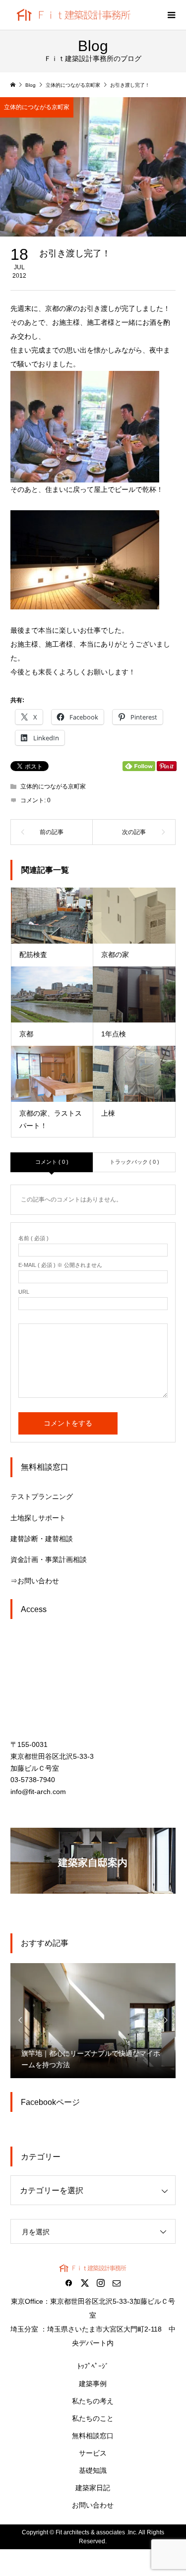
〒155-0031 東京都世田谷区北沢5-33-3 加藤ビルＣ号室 (52, 1756)
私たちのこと (93, 2418)
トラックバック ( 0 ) (134, 1162)
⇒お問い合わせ (35, 1581)
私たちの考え (93, 2401)
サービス (93, 2453)
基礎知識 (93, 2470)
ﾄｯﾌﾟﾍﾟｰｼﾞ (93, 2366)
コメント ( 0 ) (52, 1162)
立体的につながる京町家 (37, 107)
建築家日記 (93, 2488)
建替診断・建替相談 (42, 1539)
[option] (93, 2020)
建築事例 (93, 2384)
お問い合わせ (93, 2505)
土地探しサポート (38, 1518)
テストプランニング (42, 1497)
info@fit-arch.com (38, 1792)
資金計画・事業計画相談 (49, 1559)
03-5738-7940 (33, 1780)
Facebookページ (50, 2102)
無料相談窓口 (93, 2436)
